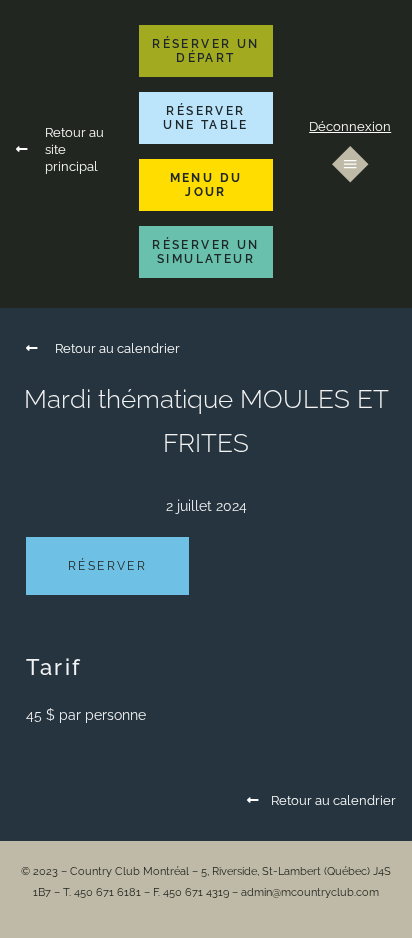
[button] (206, 51)
